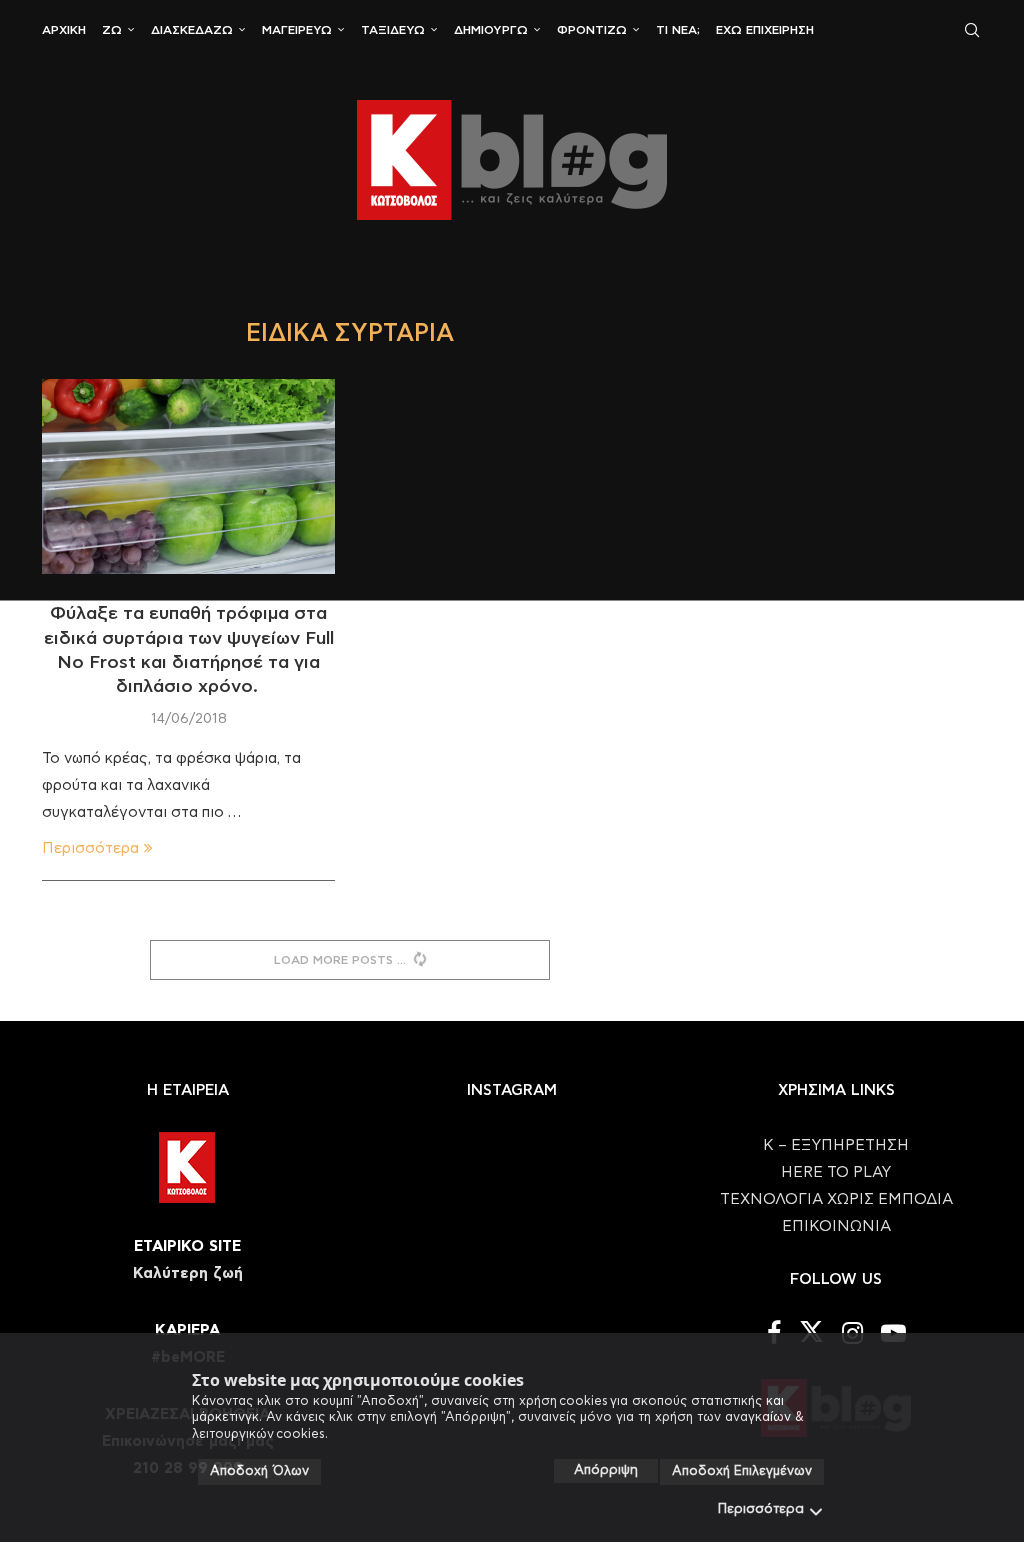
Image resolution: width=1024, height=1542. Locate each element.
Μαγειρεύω (297, 30)
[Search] (972, 30)
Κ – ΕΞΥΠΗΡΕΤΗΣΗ (836, 1145)
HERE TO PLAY (836, 1172)
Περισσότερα (761, 1509)
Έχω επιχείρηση (765, 30)
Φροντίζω (592, 30)
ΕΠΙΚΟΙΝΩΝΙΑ (836, 1226)
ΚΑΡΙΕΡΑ (187, 1330)
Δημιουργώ (491, 30)
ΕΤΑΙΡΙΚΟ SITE (187, 1246)
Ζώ (112, 30)
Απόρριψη (606, 1470)
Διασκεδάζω (192, 30)
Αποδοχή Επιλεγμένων (742, 1471)
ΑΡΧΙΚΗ (64, 30)
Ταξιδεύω (393, 30)
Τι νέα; (678, 30)
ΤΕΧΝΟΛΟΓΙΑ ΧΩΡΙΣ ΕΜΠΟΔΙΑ (836, 1199)
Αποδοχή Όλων (259, 1471)
